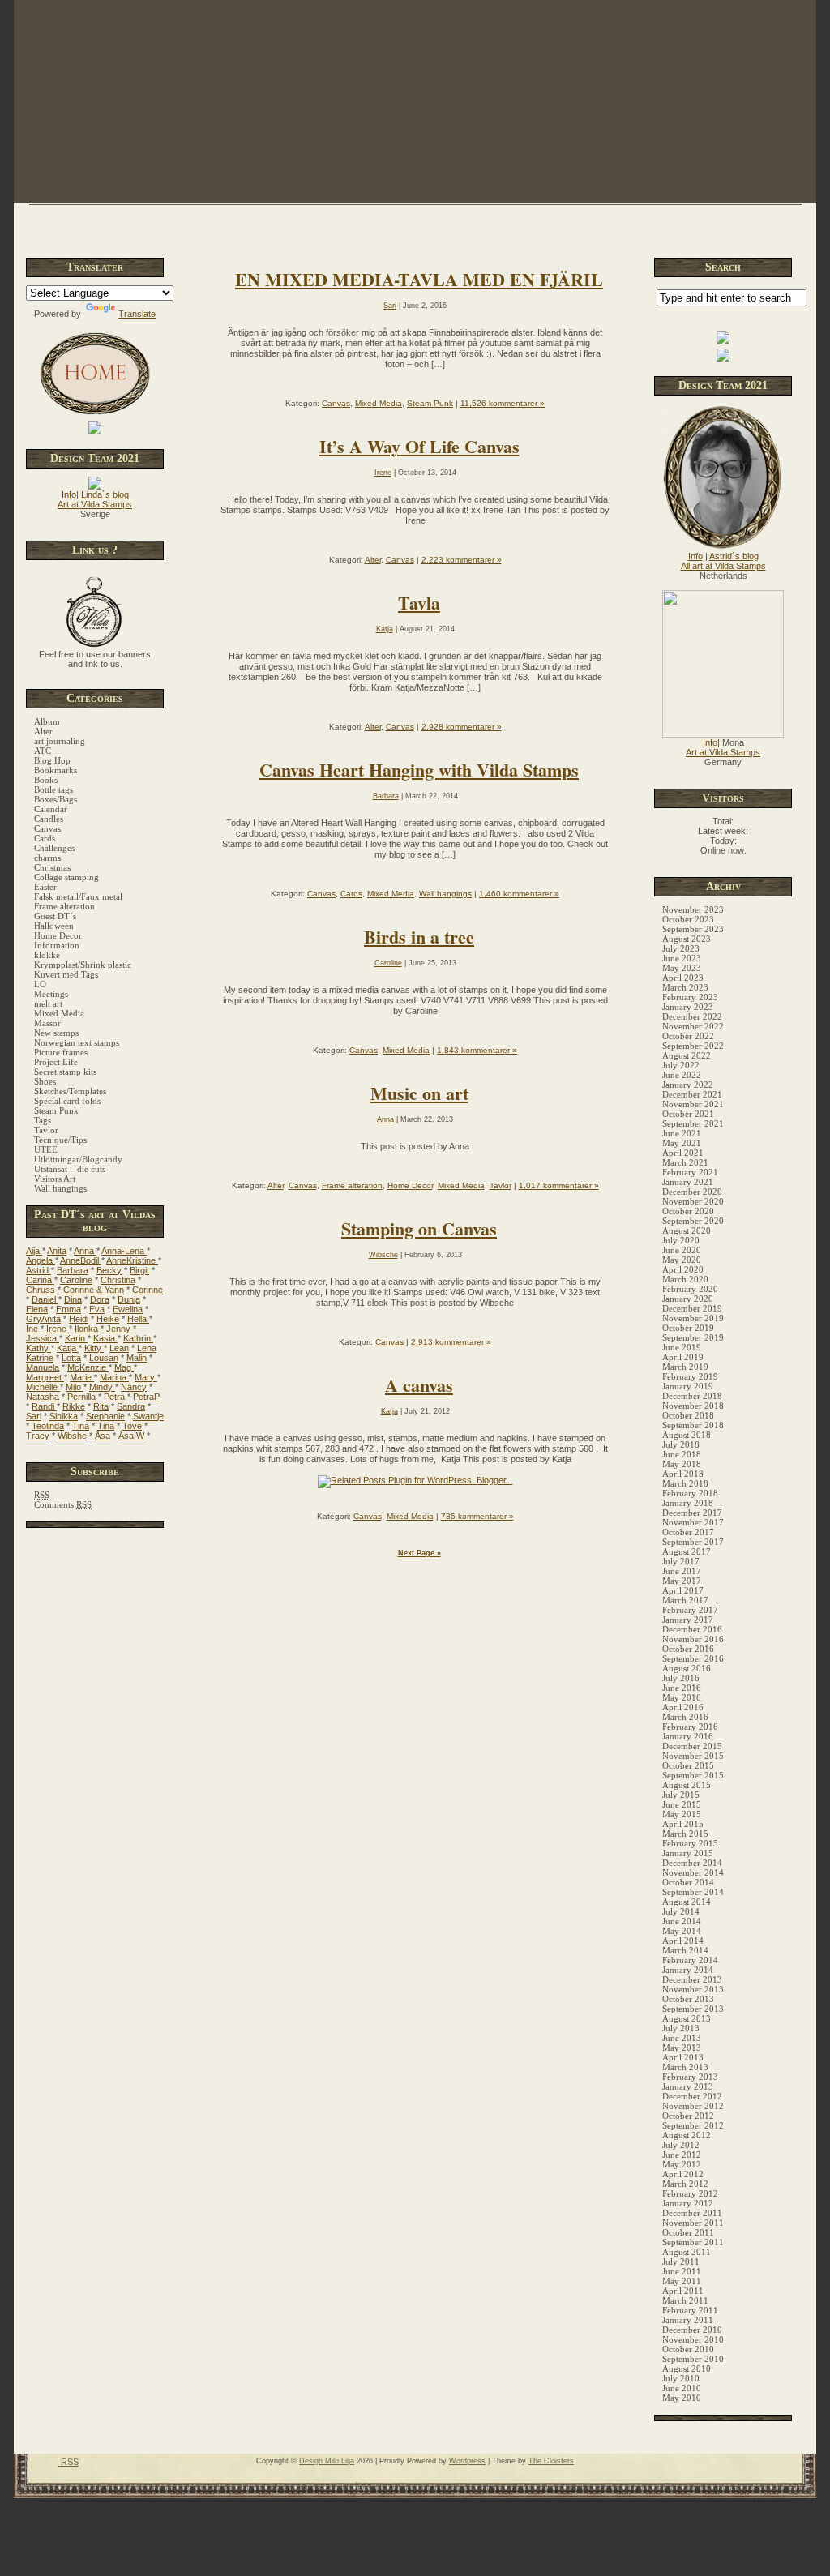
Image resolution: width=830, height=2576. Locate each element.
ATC (43, 751)
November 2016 (693, 1639)
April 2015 (683, 1824)
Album (47, 721)
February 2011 (690, 2310)
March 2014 (685, 1950)
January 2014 (688, 1970)
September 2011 (693, 2242)
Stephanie (105, 1416)
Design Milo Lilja (327, 2461)
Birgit (139, 1270)
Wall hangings (60, 1188)
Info (69, 494)
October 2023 (688, 919)
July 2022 (681, 1065)
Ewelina (128, 1309)
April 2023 (683, 978)
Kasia (105, 1338)
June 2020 (682, 1250)
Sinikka (64, 1416)
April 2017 (683, 1590)
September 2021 (693, 1123)
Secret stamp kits (65, 1072)
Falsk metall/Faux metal (78, 896)
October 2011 (688, 2232)
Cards (45, 838)
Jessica (43, 1338)
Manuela (43, 1367)
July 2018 (681, 1444)
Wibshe (72, 1436)
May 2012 (682, 2164)
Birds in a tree (419, 937)
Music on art (419, 1093)
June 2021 (682, 1133)
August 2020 (687, 1230)
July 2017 (681, 1561)
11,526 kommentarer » (503, 403)
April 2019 (683, 1357)
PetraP (146, 1397)
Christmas (52, 867)
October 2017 (688, 1532)
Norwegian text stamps (77, 1042)
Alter (43, 731)
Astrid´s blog (734, 556)
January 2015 (688, 1853)
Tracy (38, 1436)
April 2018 (683, 1474)
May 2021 (682, 1143)
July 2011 (681, 2261)
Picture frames (61, 1052)
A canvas (419, 1385)
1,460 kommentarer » (519, 894)
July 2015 (681, 1795)
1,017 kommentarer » (559, 1185)
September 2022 (693, 1046)
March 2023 (685, 987)
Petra (116, 1397)
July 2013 (681, 2028)
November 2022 (693, 1026)
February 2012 (690, 2193)
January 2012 (688, 2203)
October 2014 (688, 1882)
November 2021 (693, 1104)
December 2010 (692, 2330)
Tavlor (46, 1130)
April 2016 (683, 1707)
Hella (138, 1319)
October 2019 (688, 1328)
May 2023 (682, 968)
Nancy (134, 1387)
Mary (146, 1377)
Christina (118, 1280)
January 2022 (688, 1085)
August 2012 (687, 2135)
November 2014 (693, 1872)
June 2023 (682, 958)
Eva (97, 1309)
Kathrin (138, 1338)
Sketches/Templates (70, 1091)
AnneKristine (132, 1260)
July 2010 (681, 2378)
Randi (44, 1406)
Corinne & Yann (94, 1290)
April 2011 (683, 2291)
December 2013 (692, 1979)
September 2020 (693, 1221)
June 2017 (682, 1571)
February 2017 (690, 1610)
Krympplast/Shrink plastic (83, 965)
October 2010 (688, 2349)
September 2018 (693, 1425)
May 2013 (682, 2048)
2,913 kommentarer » (451, 1342)
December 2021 (692, 1094)
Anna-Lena (124, 1251)
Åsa (103, 1436)
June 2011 (682, 2271)
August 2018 (687, 1435)
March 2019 (685, 1367)
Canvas (47, 828)
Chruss (42, 1290)
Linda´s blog (105, 494)
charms (47, 858)
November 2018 (693, 1406)
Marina (114, 1377)
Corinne (148, 1290)
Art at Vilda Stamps (95, 504)
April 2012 (683, 2174)
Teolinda (48, 1426)
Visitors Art (55, 1179)
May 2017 (682, 1581)
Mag (124, 1367)
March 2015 (685, 1834)
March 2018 (685, 1483)
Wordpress (467, 2461)
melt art (48, 1003)
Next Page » (419, 1553)
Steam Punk (56, 1110)
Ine (33, 1329)
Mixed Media (59, 1013)
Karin (76, 1338)
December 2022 (692, 1016)
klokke (47, 955)
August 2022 (687, 1055)
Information (57, 945)
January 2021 (688, 1182)
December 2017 (692, 1513)
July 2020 (681, 1240)
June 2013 (682, 2038)
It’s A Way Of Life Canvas (419, 446)
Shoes (45, 1081)
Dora (100, 1299)
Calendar (51, 809)
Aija (34, 1251)
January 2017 (688, 1620)
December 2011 (692, 2213)
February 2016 (690, 1727)
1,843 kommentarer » (477, 1050)
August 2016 (687, 1668)
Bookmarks (56, 770)
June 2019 (682, 1347)
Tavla (419, 603)
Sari (34, 1416)
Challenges (54, 848)
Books (46, 780)
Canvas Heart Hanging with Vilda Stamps (419, 770)
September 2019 (693, 1337)
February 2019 (690, 1376)
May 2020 (682, 1260)
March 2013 (685, 2067)
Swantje (148, 1416)
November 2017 (693, 1522)
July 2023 (681, 948)
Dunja (129, 1299)
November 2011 (693, 2223)
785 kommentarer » (477, 1516)
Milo (75, 1387)
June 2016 (682, 1688)
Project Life (56, 1062)
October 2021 (688, 1114)
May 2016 (682, 1697)
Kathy (39, 1348)
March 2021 (685, 1162)
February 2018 (690, 1493)
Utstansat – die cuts (70, 1169)
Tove (132, 1426)
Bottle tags (53, 789)
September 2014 (693, 1892)
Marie (82, 1377)
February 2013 (690, 2077)
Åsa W (131, 1436)
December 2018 (692, 1396)
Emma (68, 1309)
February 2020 (690, 1289)
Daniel (45, 1299)
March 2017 (685, 1600)
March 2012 (685, 2184)
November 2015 (693, 1756)
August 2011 (687, 2252)
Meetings (51, 994)
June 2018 (682, 1454)
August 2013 (687, 2018)
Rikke (74, 1406)
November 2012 (693, 2106)
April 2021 (683, 1153)
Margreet (45, 1377)
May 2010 (682, 2398)
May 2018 (682, 1464)
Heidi (79, 1319)
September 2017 (693, 1542)
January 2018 (688, 1503)
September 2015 (693, 1775)
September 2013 (693, 2009)
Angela (41, 1260)
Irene (58, 1329)
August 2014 (687, 1902)
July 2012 (681, 2145)
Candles (49, 819)
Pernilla (81, 1397)
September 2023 (693, 929)
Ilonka (86, 1329)
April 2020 (683, 1269)
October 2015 (688, 1765)
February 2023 (690, 997)
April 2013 (683, 2057)
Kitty (94, 1348)
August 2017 (687, 1551)
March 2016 (685, 1717)
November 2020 (693, 1201)
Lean (119, 1348)
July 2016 (681, 1678)
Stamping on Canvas (419, 1228)
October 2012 (688, 2116)
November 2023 (693, 909)
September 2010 (693, 2359)
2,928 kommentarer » (462, 727)
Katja (68, 1348)
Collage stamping (66, 877)
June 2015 (682, 1804)
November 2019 (693, 1318)
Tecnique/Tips (60, 1140)
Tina (81, 1426)
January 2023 (688, 1007)
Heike (108, 1319)
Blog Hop (52, 760)
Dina (73, 1299)
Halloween (54, 926)
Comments (63, 1504)
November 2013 (693, 1989)
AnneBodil (81, 1260)
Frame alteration (64, 906)
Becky (109, 1270)
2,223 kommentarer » (462, 560)
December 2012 (692, 2096)
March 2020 (685, 1279)
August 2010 (687, 2368)
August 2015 (687, 1785)
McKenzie (88, 1367)
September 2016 (693, 1658)
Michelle (43, 1387)
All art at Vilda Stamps (723, 566)
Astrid (39, 1270)
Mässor (47, 1023)
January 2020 (688, 1299)
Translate (137, 314)
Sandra (131, 1406)
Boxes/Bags (56, 799)
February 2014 (690, 1960)
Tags (43, 1120)
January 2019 (688, 1386)
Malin (137, 1358)
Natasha (43, 1397)
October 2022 (688, 1036)
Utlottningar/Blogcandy (78, 1159)
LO (40, 984)
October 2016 (688, 1649)
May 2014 (682, 1931)
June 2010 (682, 2388)
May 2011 (682, 2281)
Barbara (73, 1270)
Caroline (76, 1280)
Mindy (102, 1387)
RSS (68, 2462)
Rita (101, 1406)
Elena (37, 1309)
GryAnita (43, 1319)
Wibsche (383, 1255)
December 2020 (692, 1192)
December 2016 (692, 1629)
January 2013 (688, 2086)
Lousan (104, 1358)
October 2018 (688, 1415)
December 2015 (692, 1746)
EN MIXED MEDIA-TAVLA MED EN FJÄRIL (419, 279)
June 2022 (682, 1075)
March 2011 (685, 2300)
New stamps (56, 1033)
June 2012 (682, 2155)
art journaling (60, 741)
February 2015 (690, 1843)
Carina (40, 1280)
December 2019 (692, 1308)
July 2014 (681, 1911)
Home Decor (58, 935)
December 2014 (692, 1863)
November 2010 (693, 2339)
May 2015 (682, 1814)
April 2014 (683, 1941)
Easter (45, 887)
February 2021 (690, 1172)
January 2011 (688, 2320)
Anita (57, 1251)
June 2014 (682, 1921)
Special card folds (67, 1101)
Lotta (71, 1358)
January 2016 (688, 1736)
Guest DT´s (55, 916)
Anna (85, 1251)
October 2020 (688, 1211)
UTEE (46, 1149)
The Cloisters (551, 2461)
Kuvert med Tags (66, 974)
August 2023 (687, 939)
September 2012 (693, 2125)
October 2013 (688, 1999)
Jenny (120, 1329)
